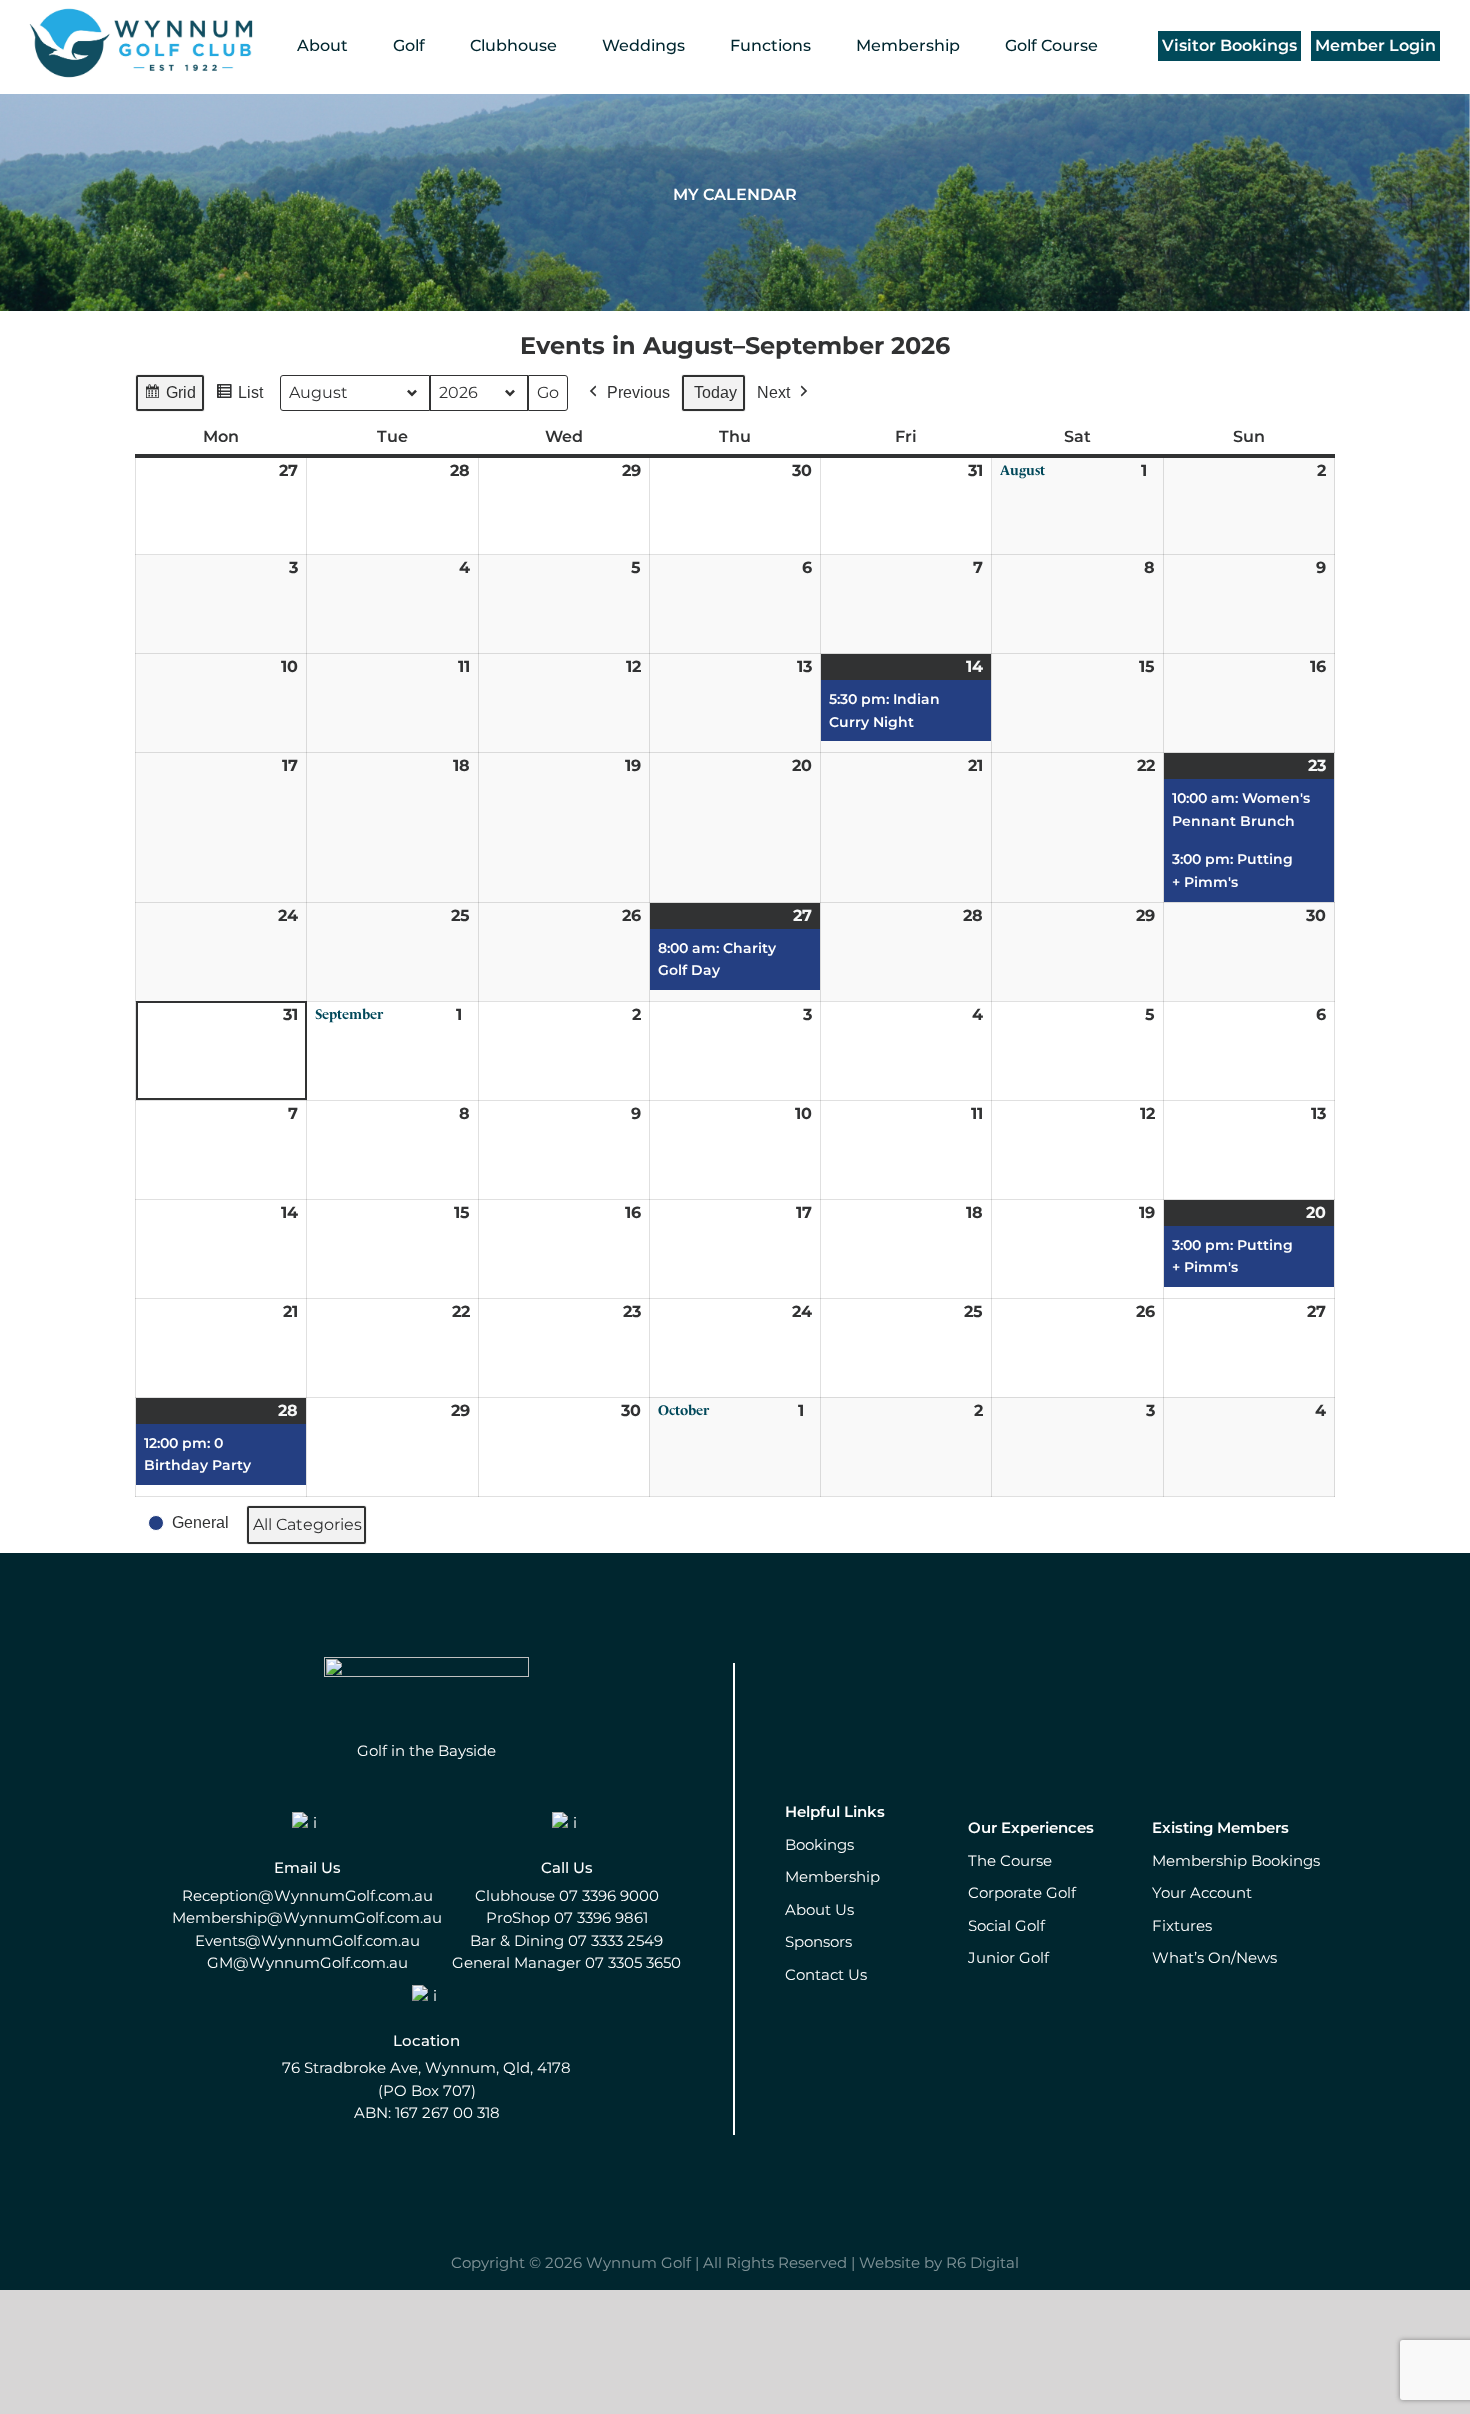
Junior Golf (1008, 1957)
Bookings (819, 1844)
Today (715, 392)
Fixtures (1182, 1925)
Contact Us (826, 1974)
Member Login (1375, 45)
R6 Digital (982, 2262)
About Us (819, 1909)
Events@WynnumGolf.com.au (307, 1940)
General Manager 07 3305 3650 (566, 1962)
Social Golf (1006, 1925)
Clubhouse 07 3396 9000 (567, 1895)
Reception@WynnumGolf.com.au (307, 1895)
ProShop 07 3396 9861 (567, 1917)
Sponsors (818, 1941)
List (239, 398)
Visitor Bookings (1229, 45)
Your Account (1202, 1892)
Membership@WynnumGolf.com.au (307, 1917)
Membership (832, 1876)
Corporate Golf (1022, 1892)
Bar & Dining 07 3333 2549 (566, 1940)
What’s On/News (1214, 1957)
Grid (169, 398)
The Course (1010, 1860)
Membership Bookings (1236, 1860)
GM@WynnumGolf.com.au (307, 1962)
